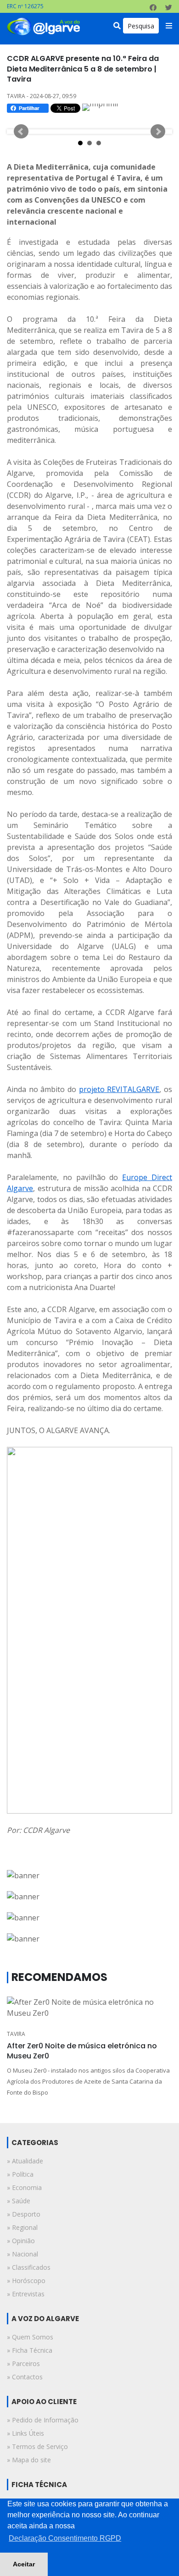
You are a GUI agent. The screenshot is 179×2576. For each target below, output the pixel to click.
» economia (24, 2187)
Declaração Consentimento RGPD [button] (65, 2538)
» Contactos (25, 2377)
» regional (22, 2227)
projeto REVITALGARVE (119, 1089)
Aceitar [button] (24, 2564)
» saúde (19, 2201)
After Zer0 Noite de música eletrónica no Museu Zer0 (82, 2051)
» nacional (22, 2254)
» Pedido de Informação (43, 2420)
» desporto (24, 2214)
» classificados (29, 2267)
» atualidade (25, 2161)
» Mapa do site (29, 2460)
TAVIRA (16, 2034)
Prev (21, 132)
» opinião (21, 2241)
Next (158, 132)
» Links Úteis (25, 2433)
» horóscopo (26, 2281)
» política (20, 2174)
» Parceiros (23, 2364)
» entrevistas (26, 2294)
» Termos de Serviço (37, 2446)
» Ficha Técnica (30, 2350)
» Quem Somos (30, 2337)
